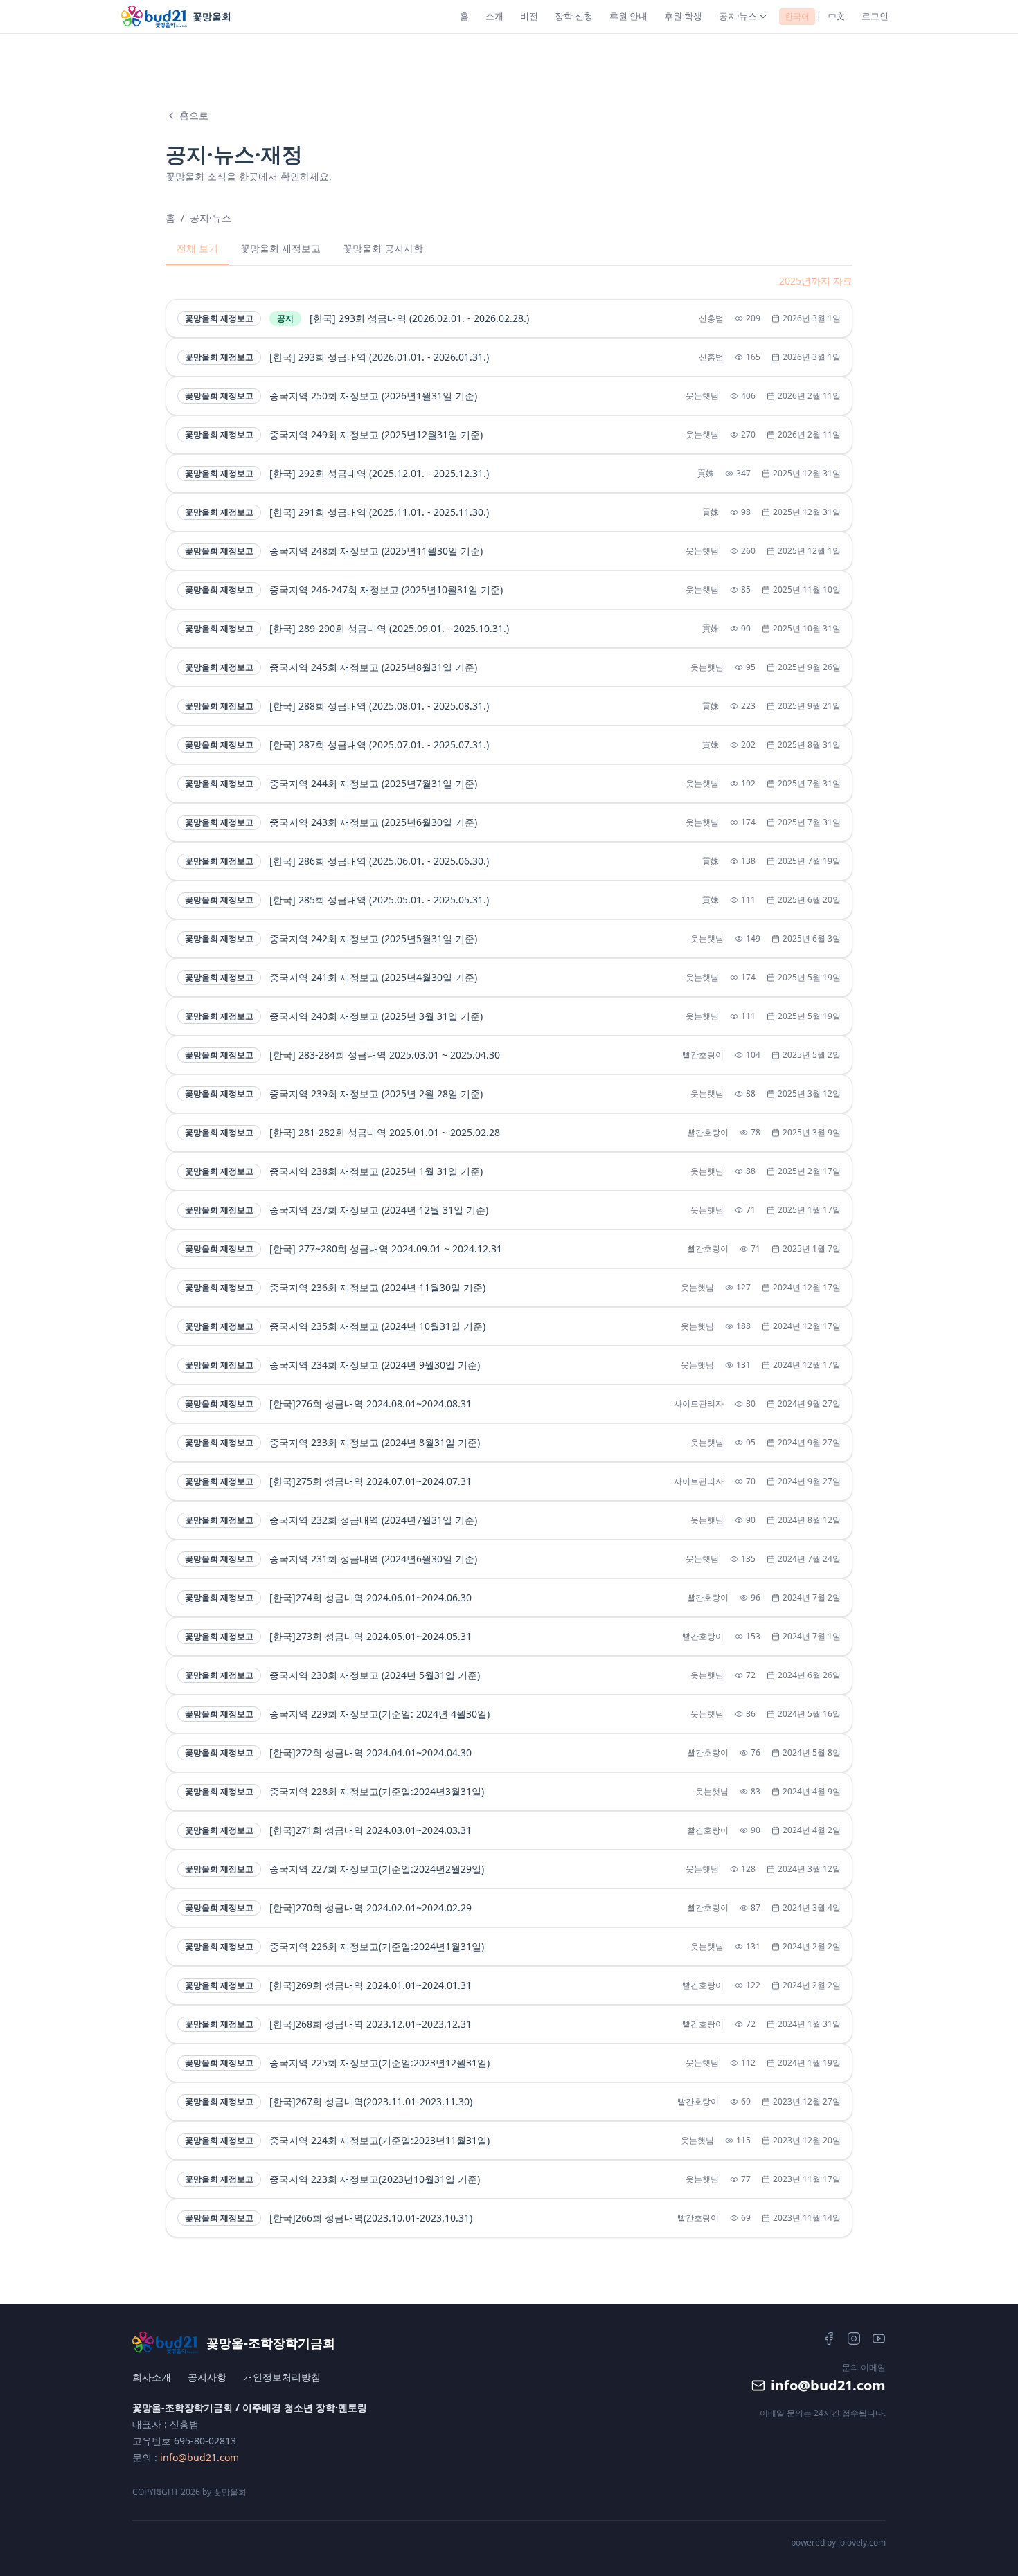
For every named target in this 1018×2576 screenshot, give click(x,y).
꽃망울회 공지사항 (383, 248)
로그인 (875, 16)
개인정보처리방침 (282, 2377)
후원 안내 (628, 16)
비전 (529, 16)
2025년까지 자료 (816, 281)
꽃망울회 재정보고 (280, 248)
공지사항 (207, 2377)
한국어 (797, 16)
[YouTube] (879, 2339)
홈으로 (194, 115)
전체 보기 (197, 248)
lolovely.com (862, 2542)
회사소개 (152, 2377)
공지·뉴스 (738, 16)
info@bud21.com (199, 2457)
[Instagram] (854, 2339)
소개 (494, 16)
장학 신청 (574, 16)
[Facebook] (829, 2339)
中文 (837, 16)
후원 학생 (683, 16)
